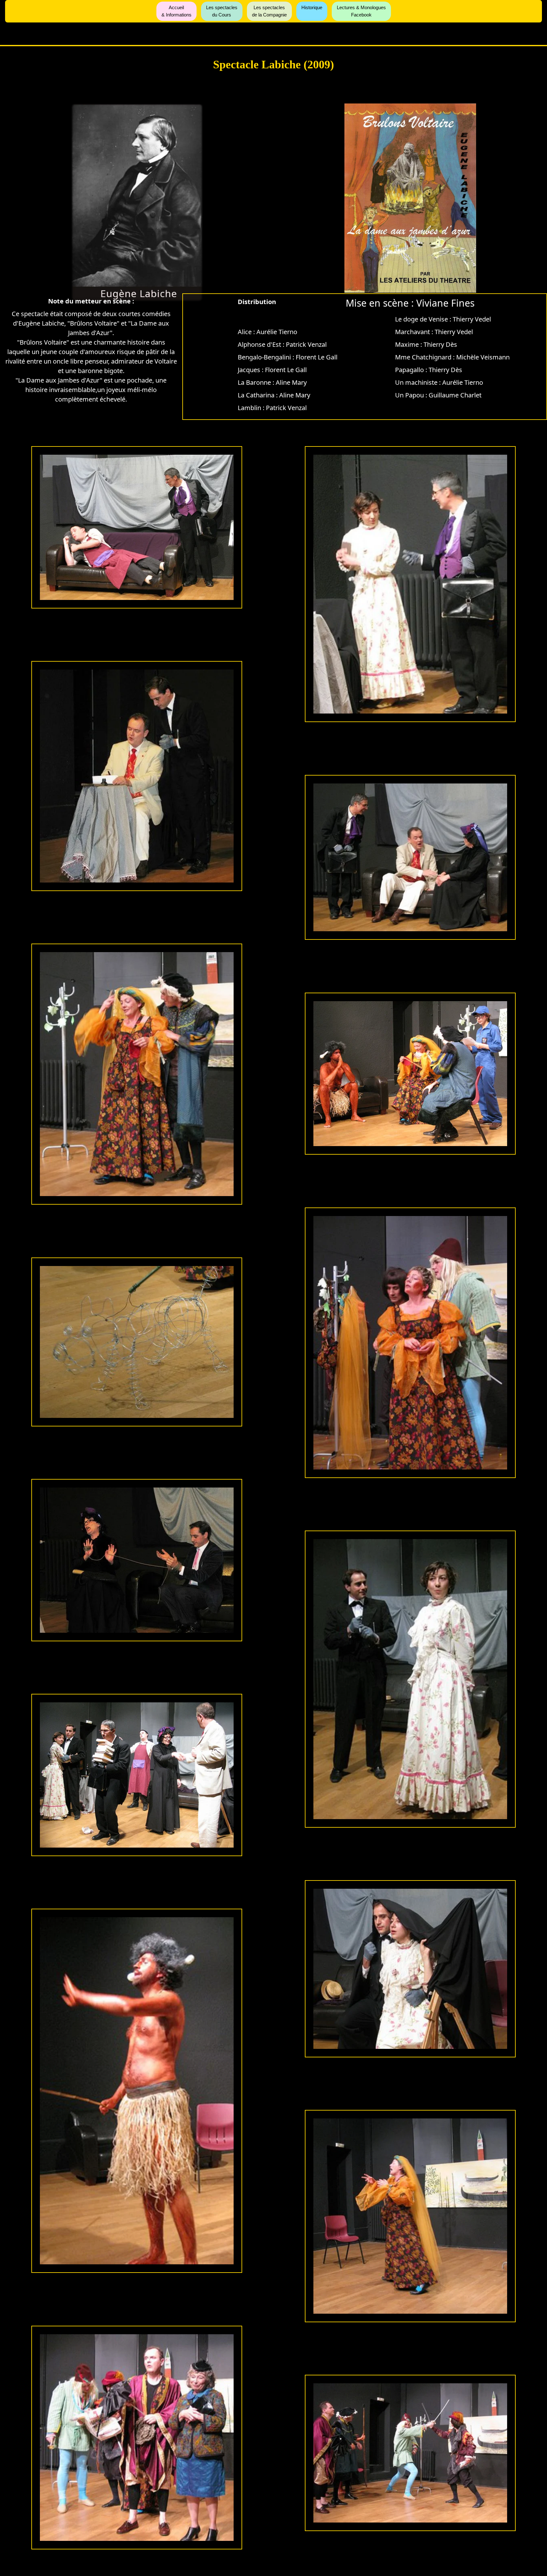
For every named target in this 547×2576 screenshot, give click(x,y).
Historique (312, 7)
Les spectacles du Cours (222, 11)
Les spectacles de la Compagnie (269, 11)
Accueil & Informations (176, 11)
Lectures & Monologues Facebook (361, 11)
